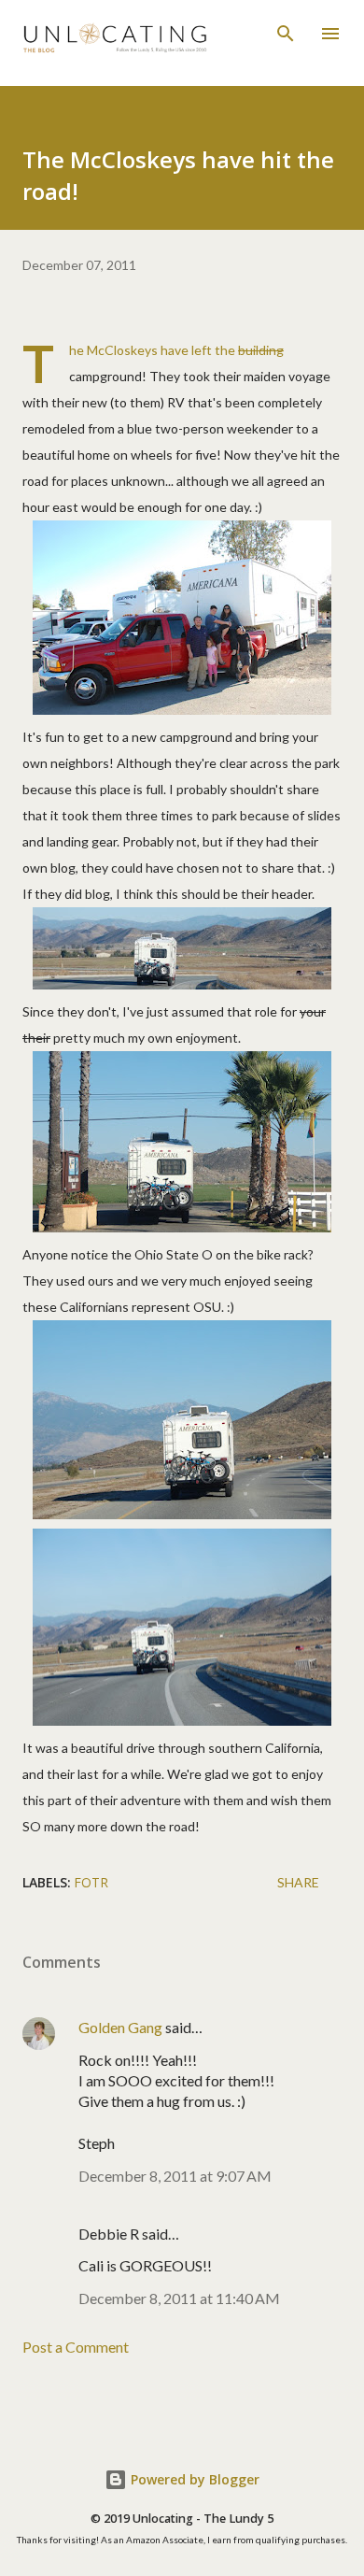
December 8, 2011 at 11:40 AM (179, 2298)
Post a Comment (76, 2347)
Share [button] (298, 1882)
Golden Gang (120, 2027)
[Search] (286, 34)
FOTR (91, 1882)
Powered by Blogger (193, 2479)
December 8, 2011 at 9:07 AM (175, 2176)
